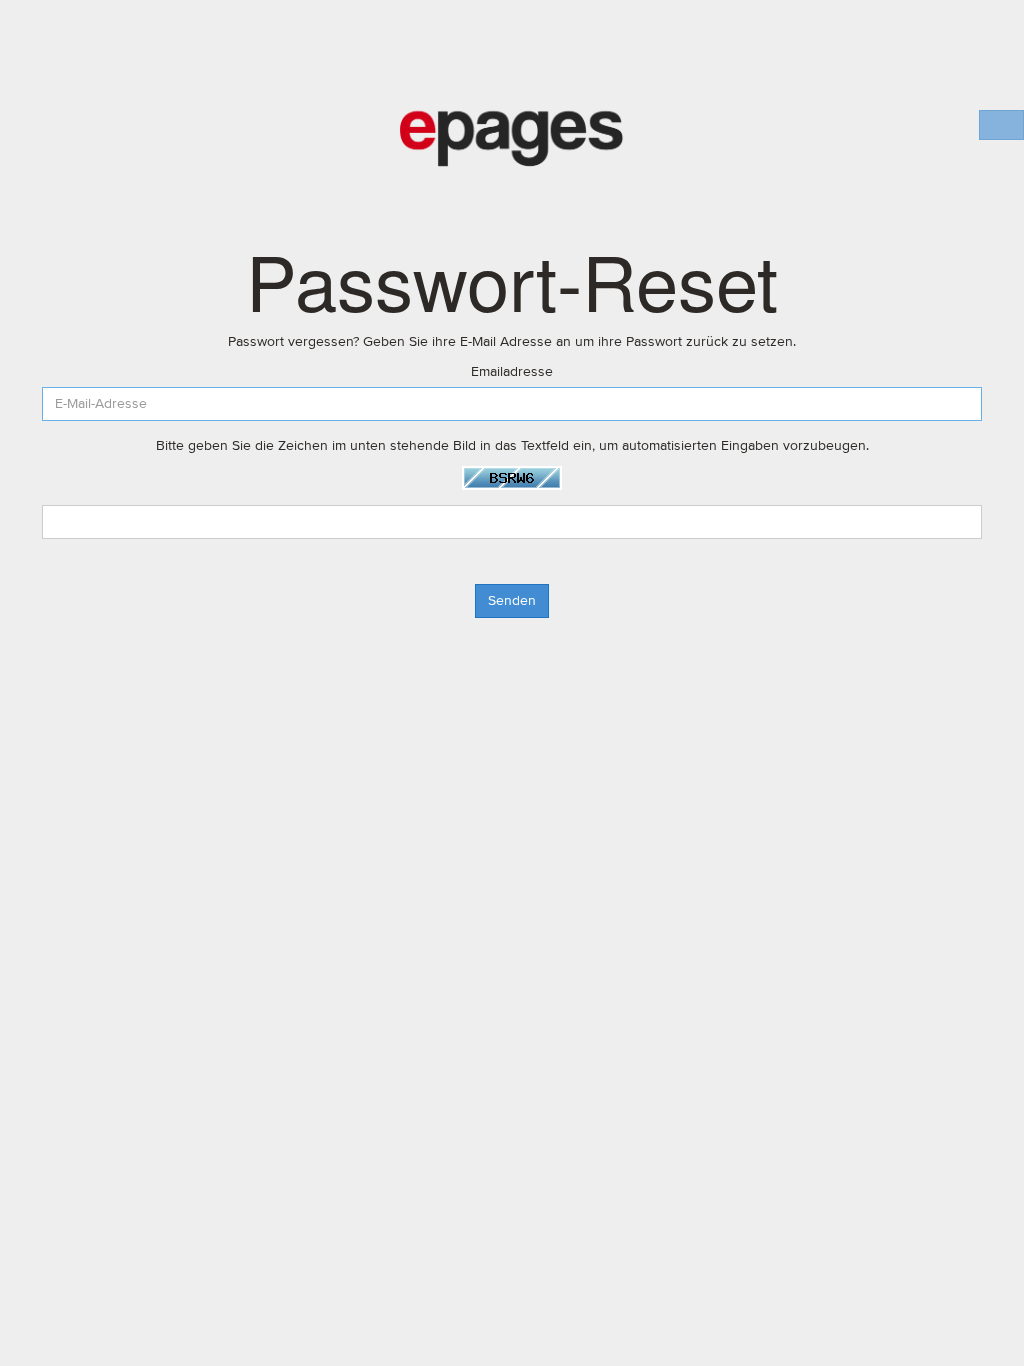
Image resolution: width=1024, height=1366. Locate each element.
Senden (512, 601)
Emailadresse (512, 372)
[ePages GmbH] (511, 139)
